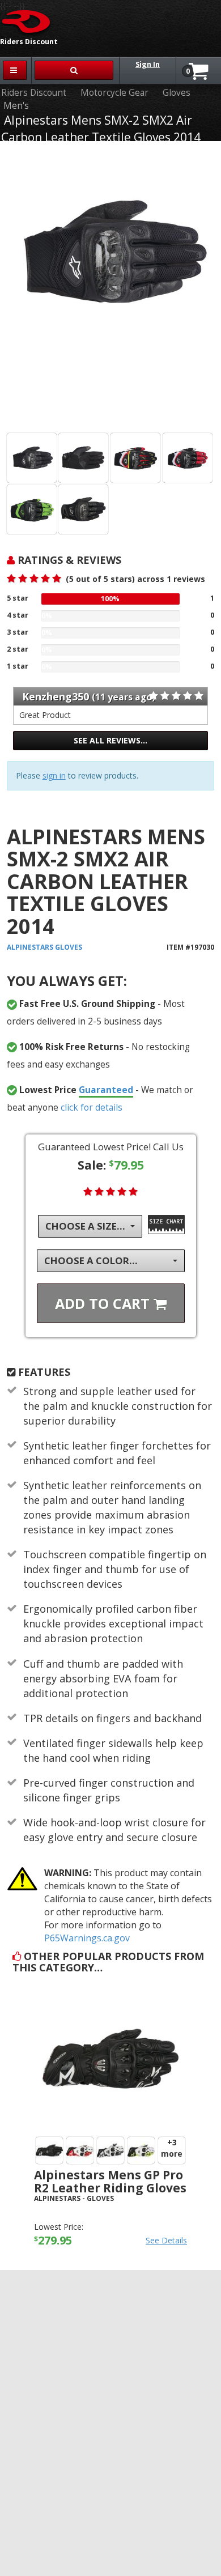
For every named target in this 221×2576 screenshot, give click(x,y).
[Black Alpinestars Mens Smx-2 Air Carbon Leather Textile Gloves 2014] (32, 458)
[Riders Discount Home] (27, 21)
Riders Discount (34, 93)
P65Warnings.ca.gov (87, 1938)
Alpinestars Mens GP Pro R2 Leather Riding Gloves (110, 2181)
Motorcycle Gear (114, 93)
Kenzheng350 (56, 696)
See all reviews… (110, 740)
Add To (104, 1303)
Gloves (177, 93)
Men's (16, 106)
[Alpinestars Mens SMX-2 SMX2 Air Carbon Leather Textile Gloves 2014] (111, 289)
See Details (166, 2240)
